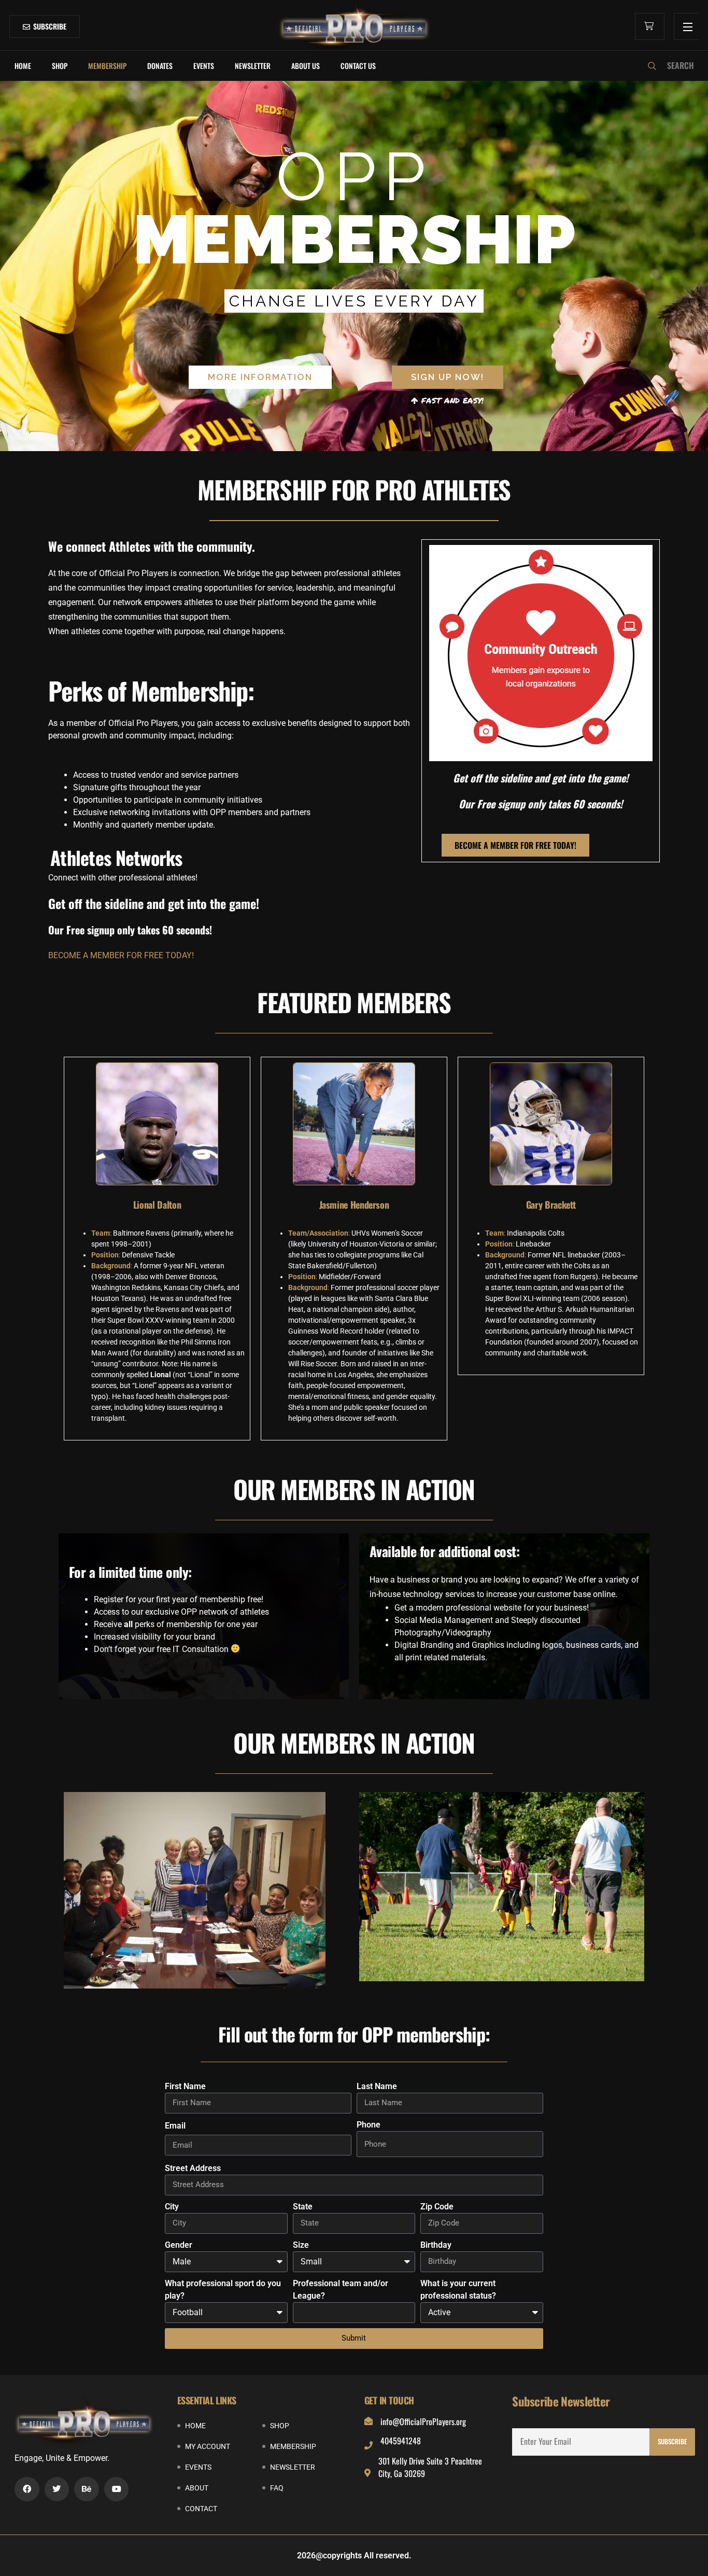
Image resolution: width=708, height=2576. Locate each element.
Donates (160, 66)
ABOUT (197, 2488)
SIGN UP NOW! (448, 377)
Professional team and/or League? (341, 2290)
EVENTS (204, 66)
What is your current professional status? (458, 2290)
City (172, 2207)
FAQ (277, 2488)
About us (306, 66)
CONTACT (201, 2509)
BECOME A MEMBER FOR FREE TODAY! (121, 955)
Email (175, 2126)
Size (301, 2245)
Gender (179, 2245)
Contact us (358, 66)
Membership (107, 66)
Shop (60, 66)
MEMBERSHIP (293, 2446)
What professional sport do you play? (223, 2290)
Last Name (377, 2086)
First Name (185, 2086)
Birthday (436, 2245)
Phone (369, 2125)
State (303, 2207)
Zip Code (437, 2207)
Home (23, 66)
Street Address (193, 2168)
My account (208, 2446)
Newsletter (253, 66)
